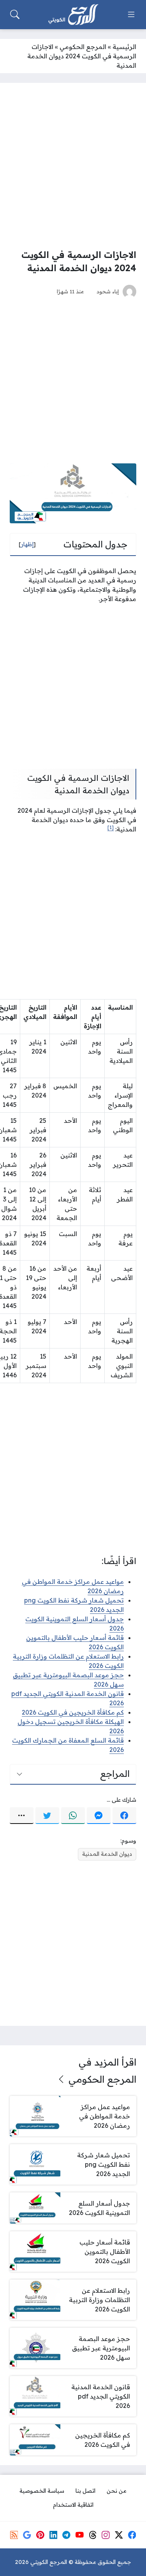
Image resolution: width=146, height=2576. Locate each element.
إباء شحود (108, 291)
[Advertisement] (73, 166)
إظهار (27, 544)
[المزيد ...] (22, 1816)
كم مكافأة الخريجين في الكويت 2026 (73, 1712)
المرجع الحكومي (83, 47)
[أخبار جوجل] (27, 2535)
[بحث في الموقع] (15, 14)
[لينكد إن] (53, 2535)
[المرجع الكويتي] (73, 15)
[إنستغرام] (106, 2535)
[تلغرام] (66, 2535)
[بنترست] (40, 2535)
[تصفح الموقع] (131, 14)
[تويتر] (47, 1816)
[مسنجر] (99, 1816)
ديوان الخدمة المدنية (107, 1854)
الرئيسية (124, 47)
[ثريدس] (93, 2535)
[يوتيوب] (79, 2535)
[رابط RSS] (14, 2535)
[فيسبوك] (124, 1816)
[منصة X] (119, 2535)
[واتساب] (73, 1816)
